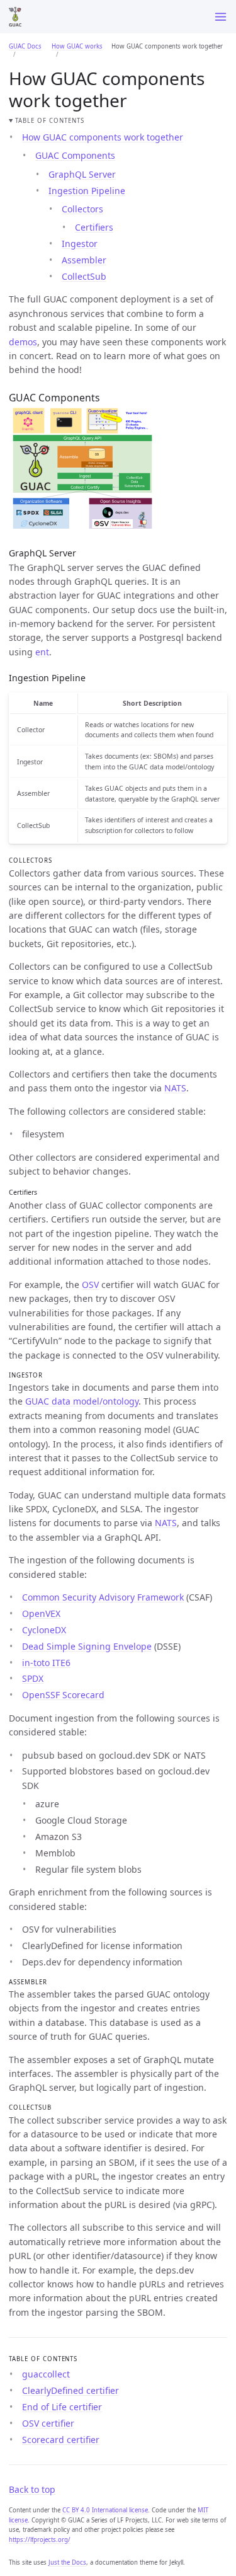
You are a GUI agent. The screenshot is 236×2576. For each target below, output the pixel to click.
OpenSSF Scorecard (63, 1695)
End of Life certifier (62, 2407)
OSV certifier (48, 2423)
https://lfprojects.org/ (40, 2540)
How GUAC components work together (103, 137)
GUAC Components (75, 155)
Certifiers (94, 227)
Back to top (32, 2489)
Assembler (84, 260)
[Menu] (221, 17)
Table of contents (49, 121)
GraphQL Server (82, 174)
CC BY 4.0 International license (105, 2510)
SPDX (33, 1678)
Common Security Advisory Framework (103, 1597)
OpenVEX (41, 1613)
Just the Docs (67, 2562)
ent (42, 652)
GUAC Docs (25, 46)
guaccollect (46, 2374)
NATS (175, 1088)
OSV (90, 1285)
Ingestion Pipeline (87, 191)
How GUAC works (77, 46)
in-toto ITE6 (46, 1663)
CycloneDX (44, 1630)
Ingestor (80, 244)
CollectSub (84, 276)
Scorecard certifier (61, 2440)
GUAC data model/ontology (82, 1401)
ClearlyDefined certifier (70, 2390)
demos (23, 342)
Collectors (82, 209)
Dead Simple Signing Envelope (87, 1646)
